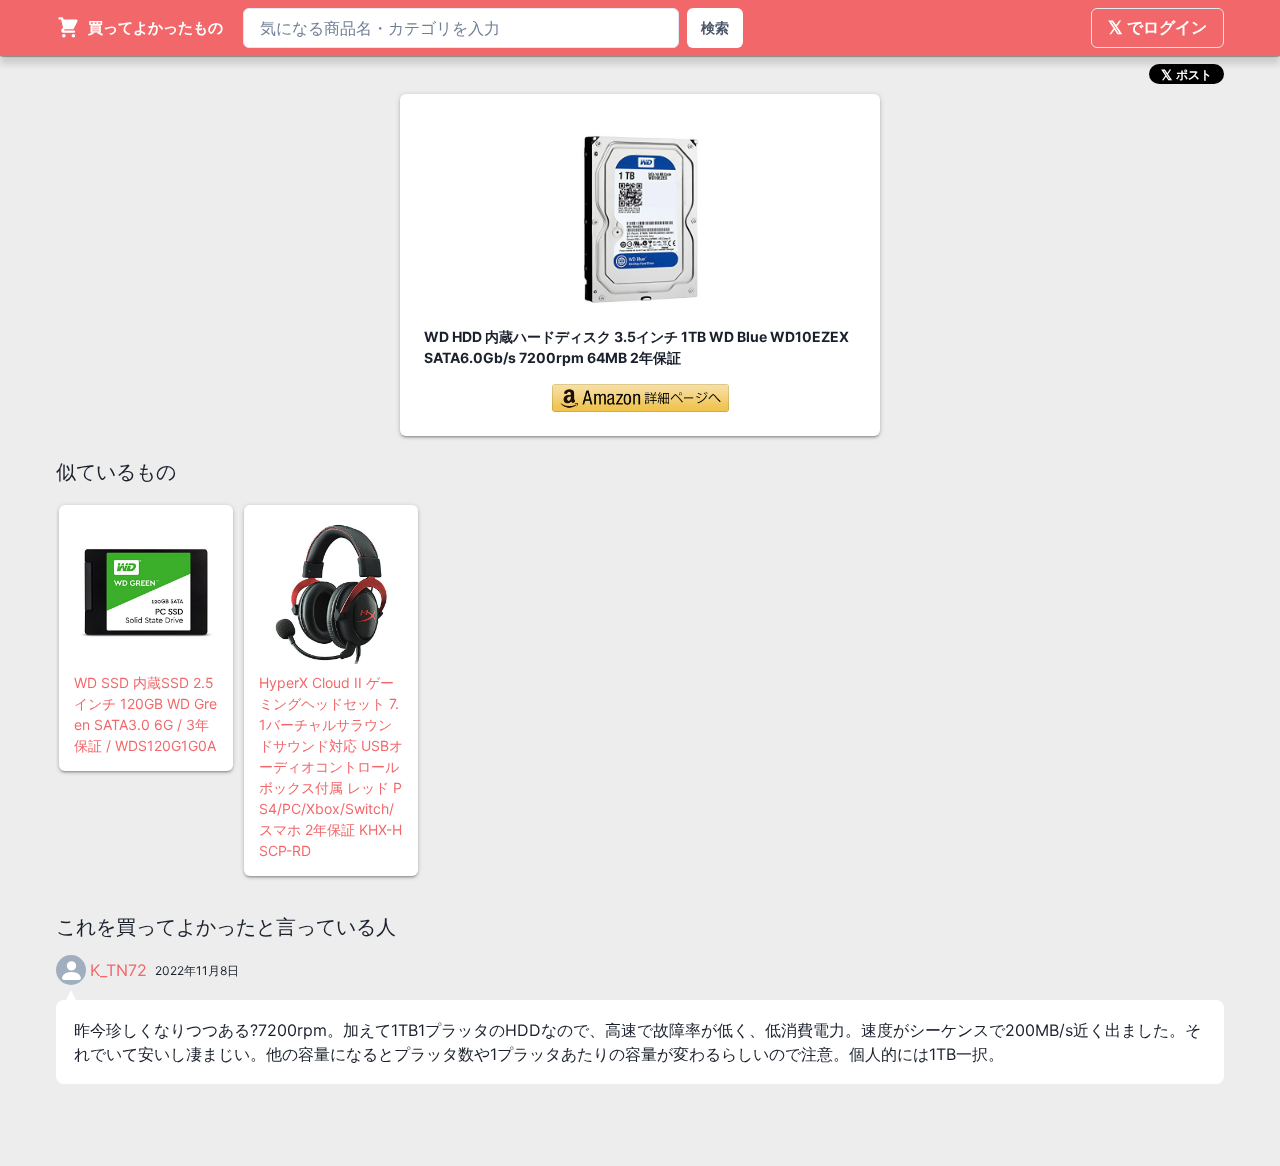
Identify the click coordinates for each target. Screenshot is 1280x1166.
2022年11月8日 (197, 970)
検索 (715, 27)
